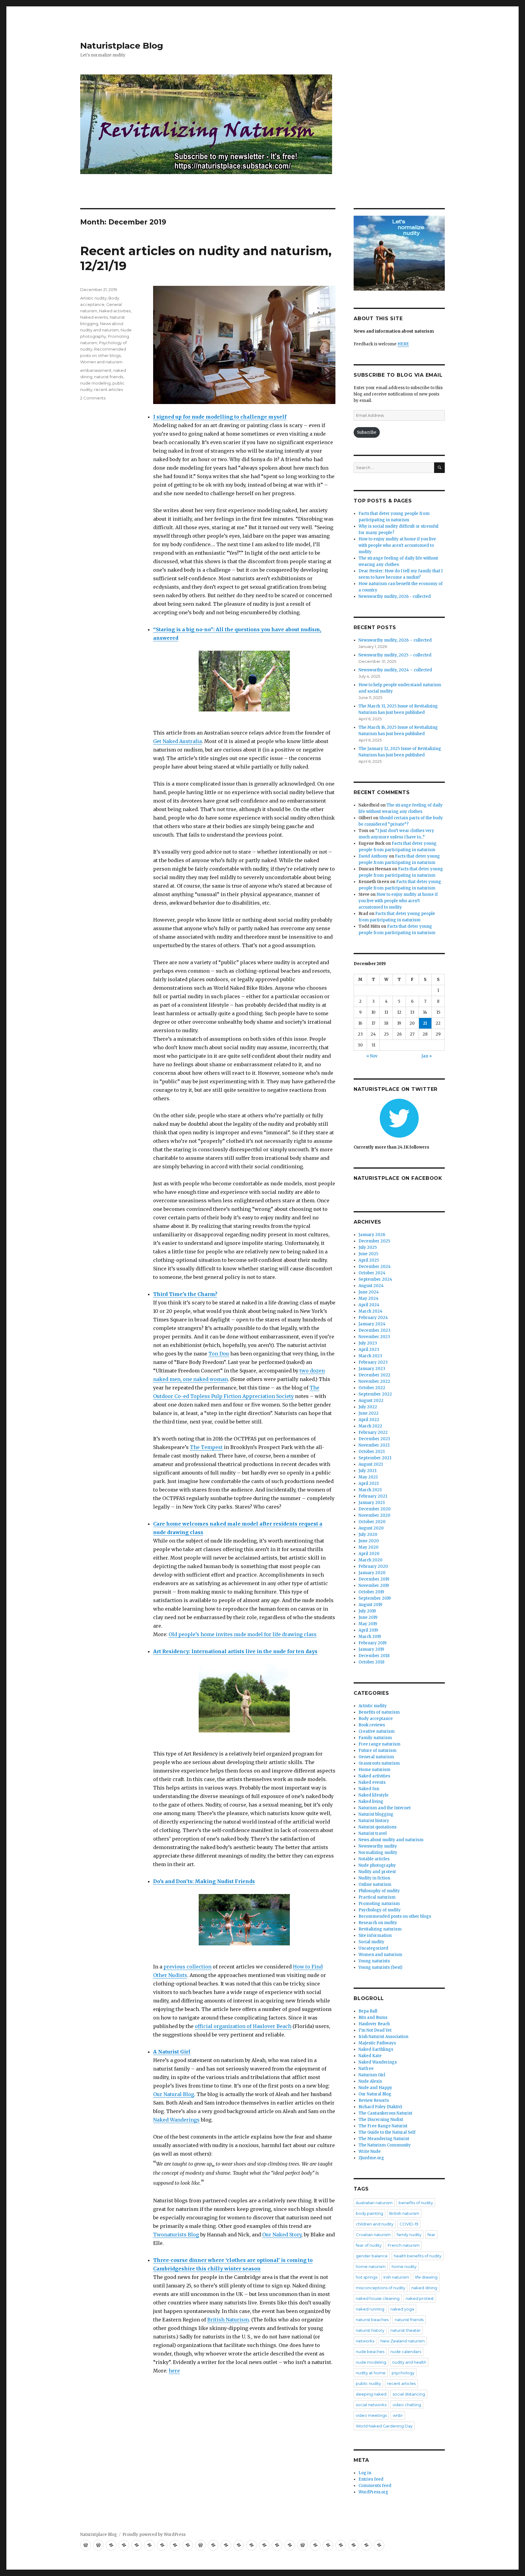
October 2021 (372, 1452)
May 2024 (369, 1298)
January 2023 (372, 1369)
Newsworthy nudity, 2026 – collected (395, 640)
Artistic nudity (93, 298)
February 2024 (373, 1318)
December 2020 (375, 1509)
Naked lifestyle (374, 1795)
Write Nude (370, 2151)
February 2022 (373, 1432)
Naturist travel (373, 1833)
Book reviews (372, 1725)
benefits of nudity (416, 2203)
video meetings (371, 2415)
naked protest (420, 2298)
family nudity (409, 2235)
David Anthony (373, 856)
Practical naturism (377, 1897)
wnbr (398, 2415)
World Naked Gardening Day (384, 2426)
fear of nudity (369, 2245)
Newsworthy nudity (378, 1846)
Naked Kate (370, 2056)
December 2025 (374, 1241)
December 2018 (374, 1656)
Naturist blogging (376, 1814)
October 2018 (371, 1662)
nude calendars (406, 2352)
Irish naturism (396, 2277)
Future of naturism (377, 1750)
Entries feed (371, 2479)
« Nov (372, 1056)
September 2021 (375, 1458)
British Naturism (228, 2320)
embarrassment (96, 370)
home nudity (404, 2266)
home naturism (371, 2266)
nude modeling (95, 383)
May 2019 (368, 1624)
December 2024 (375, 1267)
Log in (365, 2473)
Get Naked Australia (177, 741)
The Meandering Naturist (384, 2139)
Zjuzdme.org (371, 2158)
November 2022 (374, 1381)
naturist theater (406, 2330)
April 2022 (369, 1420)
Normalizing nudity (378, 1853)
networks (365, 2341)
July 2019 (367, 1611)
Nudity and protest (377, 1872)
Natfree (366, 2069)
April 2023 (369, 1350)
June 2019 (368, 1617)
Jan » (427, 1056)
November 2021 (374, 1445)
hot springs (367, 2277)
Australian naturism (374, 2203)
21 (425, 1023)
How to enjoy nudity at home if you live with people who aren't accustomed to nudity (397, 545)
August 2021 (371, 1464)
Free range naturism (379, 1744)
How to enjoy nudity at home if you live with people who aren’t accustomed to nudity (398, 901)
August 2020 (371, 1528)
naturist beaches (372, 2320)
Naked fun (369, 1789)
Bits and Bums (373, 2018)
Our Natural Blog (174, 2094)
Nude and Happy (375, 2088)
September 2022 (375, 1394)
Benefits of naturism (379, 1712)
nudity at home (371, 2373)
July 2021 (367, 1471)
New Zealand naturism (403, 2341)
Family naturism (375, 1738)
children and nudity (375, 2224)
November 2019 (374, 1586)
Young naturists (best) (380, 1967)
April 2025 (369, 1260)
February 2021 (373, 1496)
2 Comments (93, 398)
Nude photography (377, 1865)
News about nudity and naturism (391, 1840)
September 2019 (375, 1598)
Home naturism (374, 1770)
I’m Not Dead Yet (375, 2030)
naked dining (424, 2288)
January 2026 (372, 1235)
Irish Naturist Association (383, 2037)
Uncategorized (373, 1948)
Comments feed (375, 2486)
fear (431, 2235)
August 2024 (371, 1286)
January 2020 (372, 1573)
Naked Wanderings (176, 2120)
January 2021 (372, 1503)
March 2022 (370, 1426)
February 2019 (372, 1643)
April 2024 (369, 1305)
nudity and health (409, 2362)
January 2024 (372, 1324)
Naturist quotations (377, 1827)
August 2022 (371, 1401)
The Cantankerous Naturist (385, 2113)
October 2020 (372, 1522)
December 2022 (374, 1375)
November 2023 (374, 1337)
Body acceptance (376, 1719)
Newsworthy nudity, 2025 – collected (395, 655)
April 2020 (369, 1554)
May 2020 (369, 1547)
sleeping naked (371, 2394)
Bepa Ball (368, 2011)
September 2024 (375, 1279)
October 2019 (371, 1592)
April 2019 (368, 1630)
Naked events (94, 317)
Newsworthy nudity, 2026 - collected (395, 596)
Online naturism (375, 1884)
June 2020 (369, 1541)
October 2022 (372, 1388)
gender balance (372, 2256)
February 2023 (373, 1362)
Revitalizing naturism (380, 1929)
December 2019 (374, 1579)
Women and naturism (101, 362)
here (174, 2371)
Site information (375, 1935)
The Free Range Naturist (383, 2126)
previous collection (187, 1967)
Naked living (371, 1802)
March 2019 (370, 1637)
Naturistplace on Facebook (398, 1178)
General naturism (376, 1757)
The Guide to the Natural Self (387, 2132)
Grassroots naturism (379, 1763)
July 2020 (368, 1535)
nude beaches (370, 2352)
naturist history (370, 2330)
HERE (403, 344)
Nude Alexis (370, 2081)
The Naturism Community (385, 2145)
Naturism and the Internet (385, 1808)
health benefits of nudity (418, 2256)
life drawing (426, 2277)
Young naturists (374, 1961)
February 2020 (373, 1566)
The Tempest (206, 1447)
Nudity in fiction (374, 1878)
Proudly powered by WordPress (154, 2535)
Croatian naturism (373, 2235)
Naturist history (374, 1821)
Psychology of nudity (380, 1910)
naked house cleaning (378, 2298)
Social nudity (371, 1942)
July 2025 (368, 1247)
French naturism (404, 2245)
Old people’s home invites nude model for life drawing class (243, 1634)
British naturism (404, 2213)
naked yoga (402, 2309)
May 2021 (368, 1477)
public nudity (368, 2383)
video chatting (407, 2405)
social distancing (409, 2394)
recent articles (108, 389)
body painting (369, 2213)
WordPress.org (373, 2492)
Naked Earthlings (376, 2049)
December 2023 (374, 1330)
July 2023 (368, 1343)
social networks (371, 2405)
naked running (370, 2309)
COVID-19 (409, 2224)
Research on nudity (378, 1923)
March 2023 (370, 1356)
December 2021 (374, 1439)
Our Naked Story (282, 2235)
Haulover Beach (374, 2024)
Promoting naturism (379, 1904)
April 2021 (369, 1483)
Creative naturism (377, 1731)
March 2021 (370, 1490)
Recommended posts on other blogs (395, 1916)
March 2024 (371, 1311)
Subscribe (367, 432)
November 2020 (374, 1515)
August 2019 (370, 1605)
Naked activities (115, 311)
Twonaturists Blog (176, 2235)
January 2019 (371, 1649)
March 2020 (371, 1560)
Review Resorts (374, 2100)
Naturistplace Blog (122, 46)
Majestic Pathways (377, 2043)
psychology (403, 2373)
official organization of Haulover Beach (243, 2026)
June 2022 (369, 1413)
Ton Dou (219, 1354)
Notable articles (374, 1859)
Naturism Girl (372, 2075)
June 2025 (368, 1254)
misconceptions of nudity (381, 2288)
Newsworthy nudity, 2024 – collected (395, 670)
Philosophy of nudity (379, 1891)
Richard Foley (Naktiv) (380, 2107)
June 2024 (369, 1292)
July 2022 (368, 1407)
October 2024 (372, 1273)
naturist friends (109, 377)
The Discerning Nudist (381, 2120)
